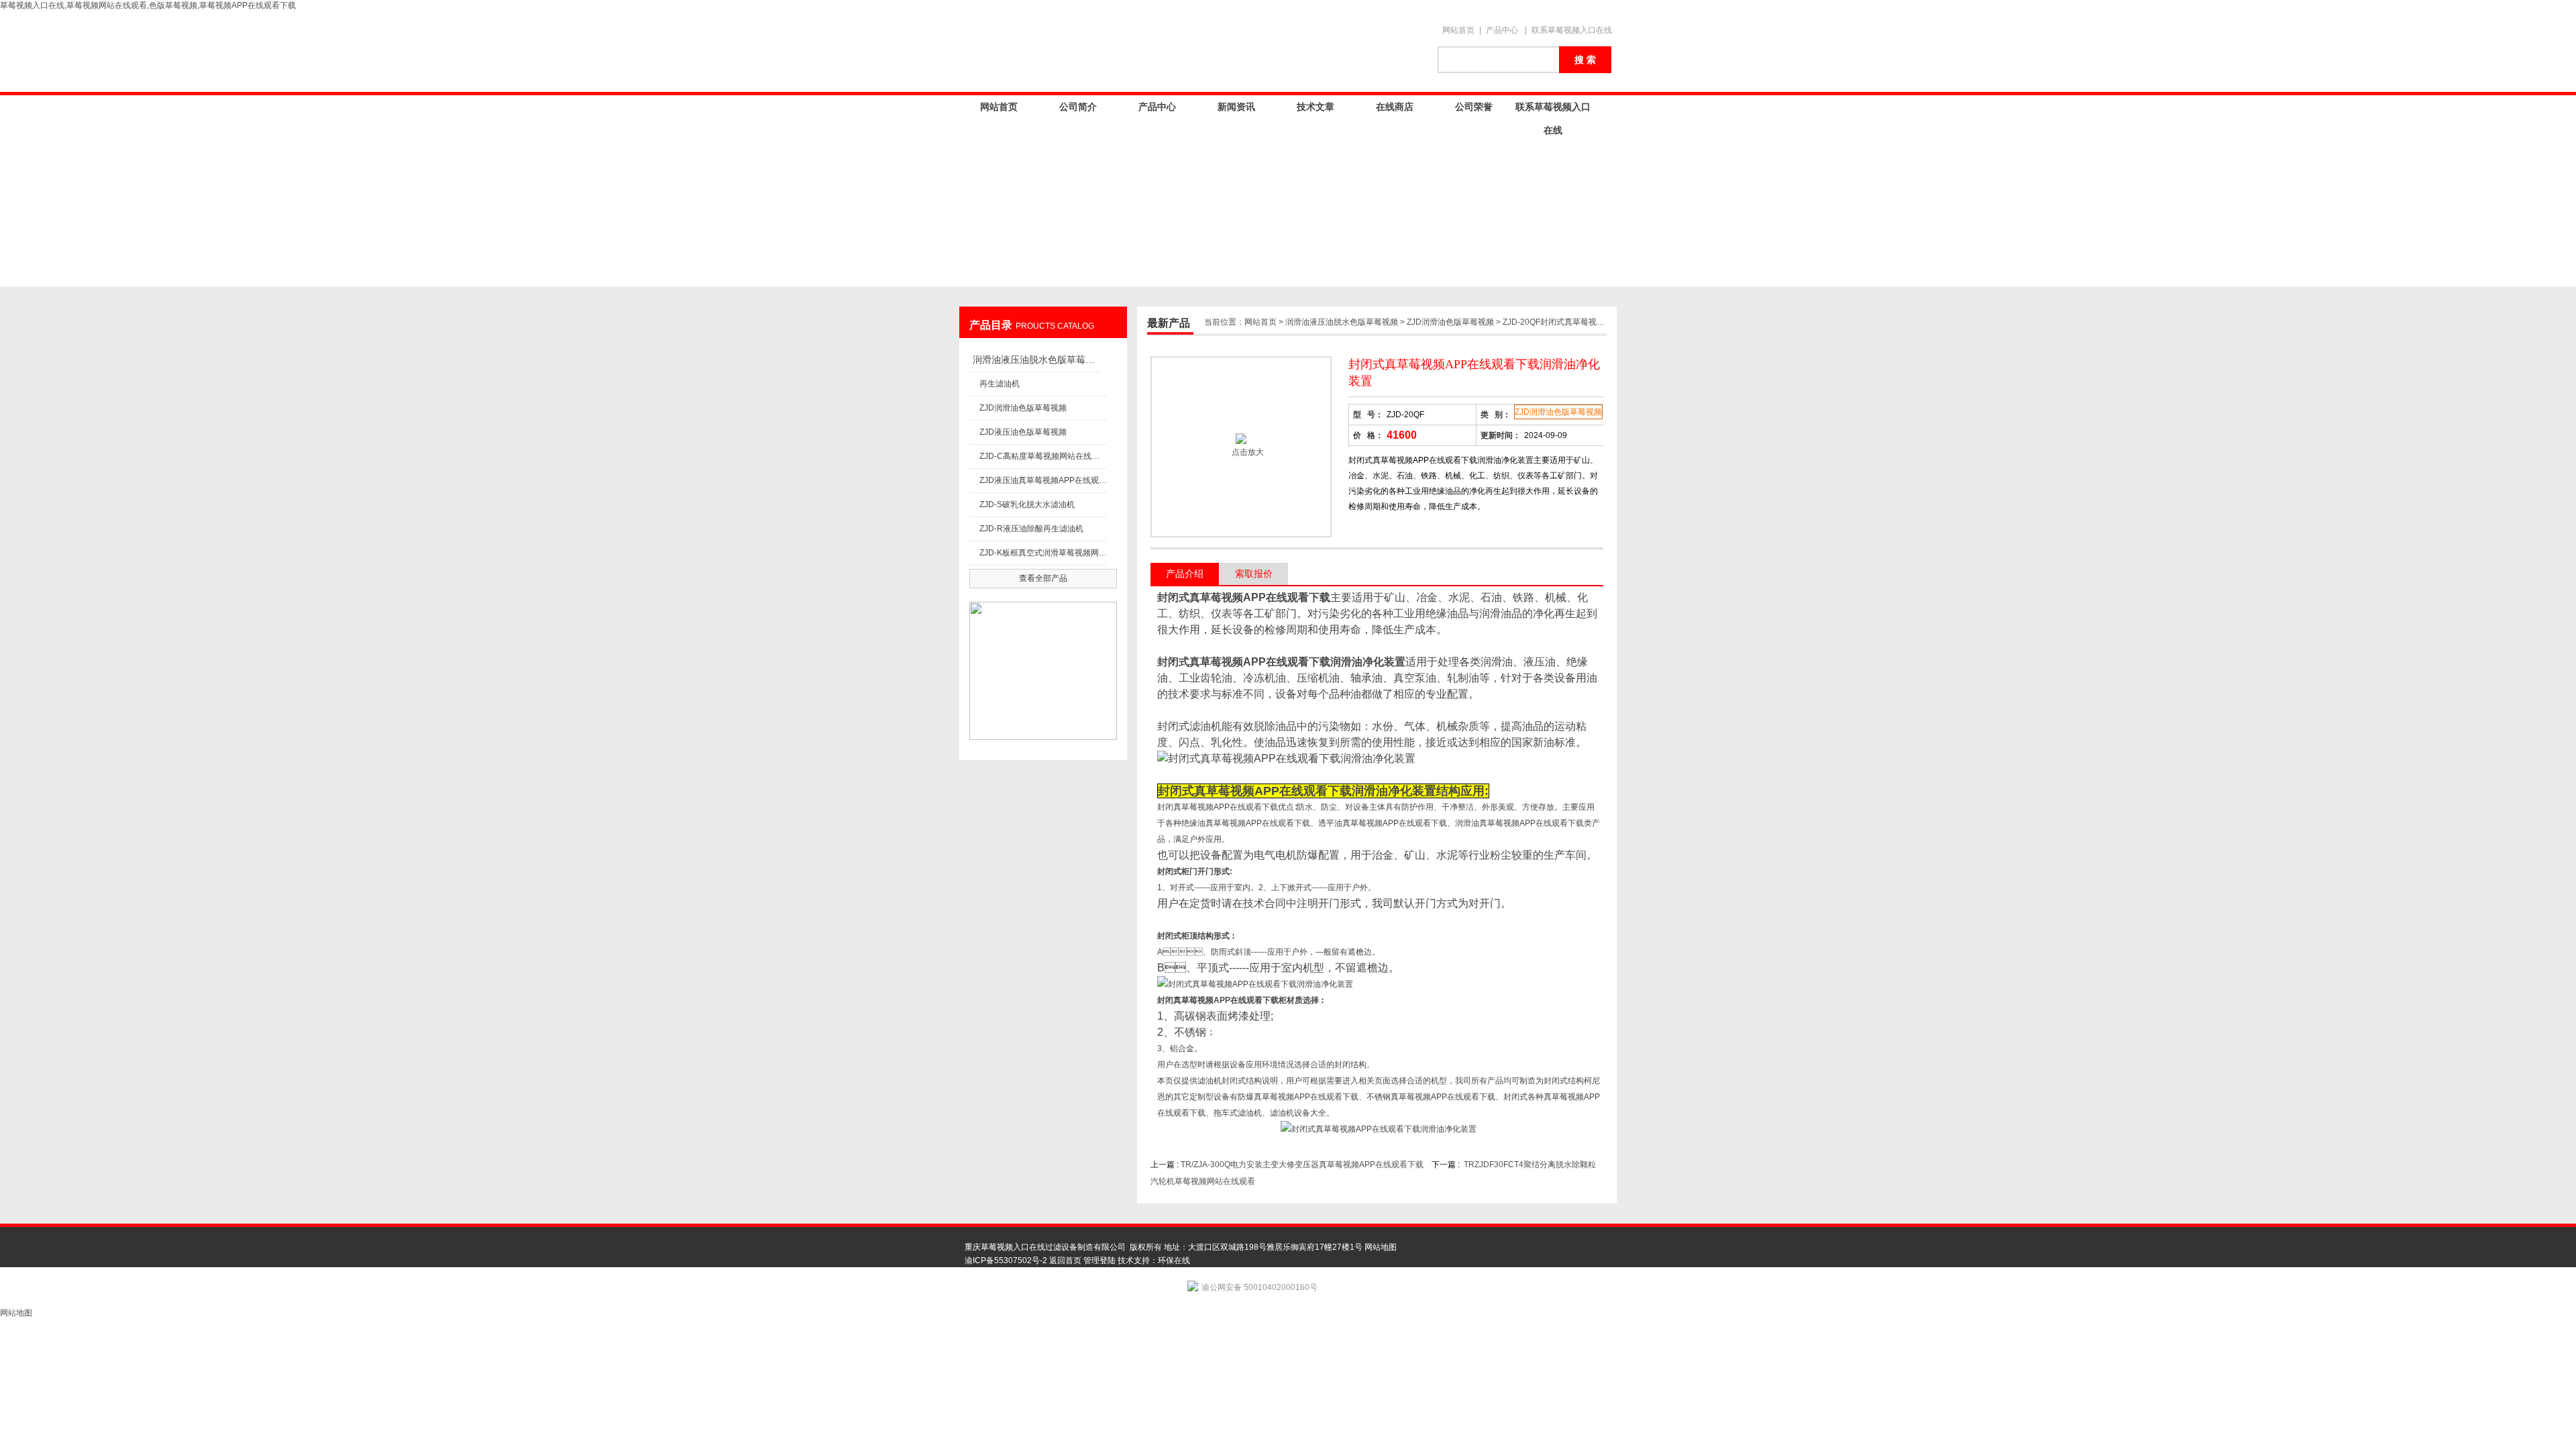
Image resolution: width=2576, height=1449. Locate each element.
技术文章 (1316, 107)
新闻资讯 (1236, 107)
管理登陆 (1099, 1260)
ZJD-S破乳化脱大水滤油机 (1027, 504)
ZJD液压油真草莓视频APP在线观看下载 (1043, 480)
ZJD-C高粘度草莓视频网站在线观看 (1043, 456)
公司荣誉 (1474, 107)
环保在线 (1174, 1260)
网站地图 (1381, 1247)
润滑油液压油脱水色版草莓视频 (1036, 360)
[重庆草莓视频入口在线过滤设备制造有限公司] (1194, 52)
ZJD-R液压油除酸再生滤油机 (1031, 529)
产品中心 (1502, 30)
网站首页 (1458, 30)
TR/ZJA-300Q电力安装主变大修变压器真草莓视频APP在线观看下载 (1302, 1165)
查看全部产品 (1043, 578)
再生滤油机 (1000, 384)
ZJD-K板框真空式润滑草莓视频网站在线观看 (1043, 553)
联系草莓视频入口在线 (1572, 30)
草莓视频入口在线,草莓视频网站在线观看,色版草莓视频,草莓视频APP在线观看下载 (148, 5)
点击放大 (1247, 452)
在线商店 (1395, 107)
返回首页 (1065, 1260)
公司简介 (1078, 107)
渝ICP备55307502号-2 (1006, 1260)
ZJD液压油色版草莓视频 (1023, 432)
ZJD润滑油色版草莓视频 (1023, 408)
